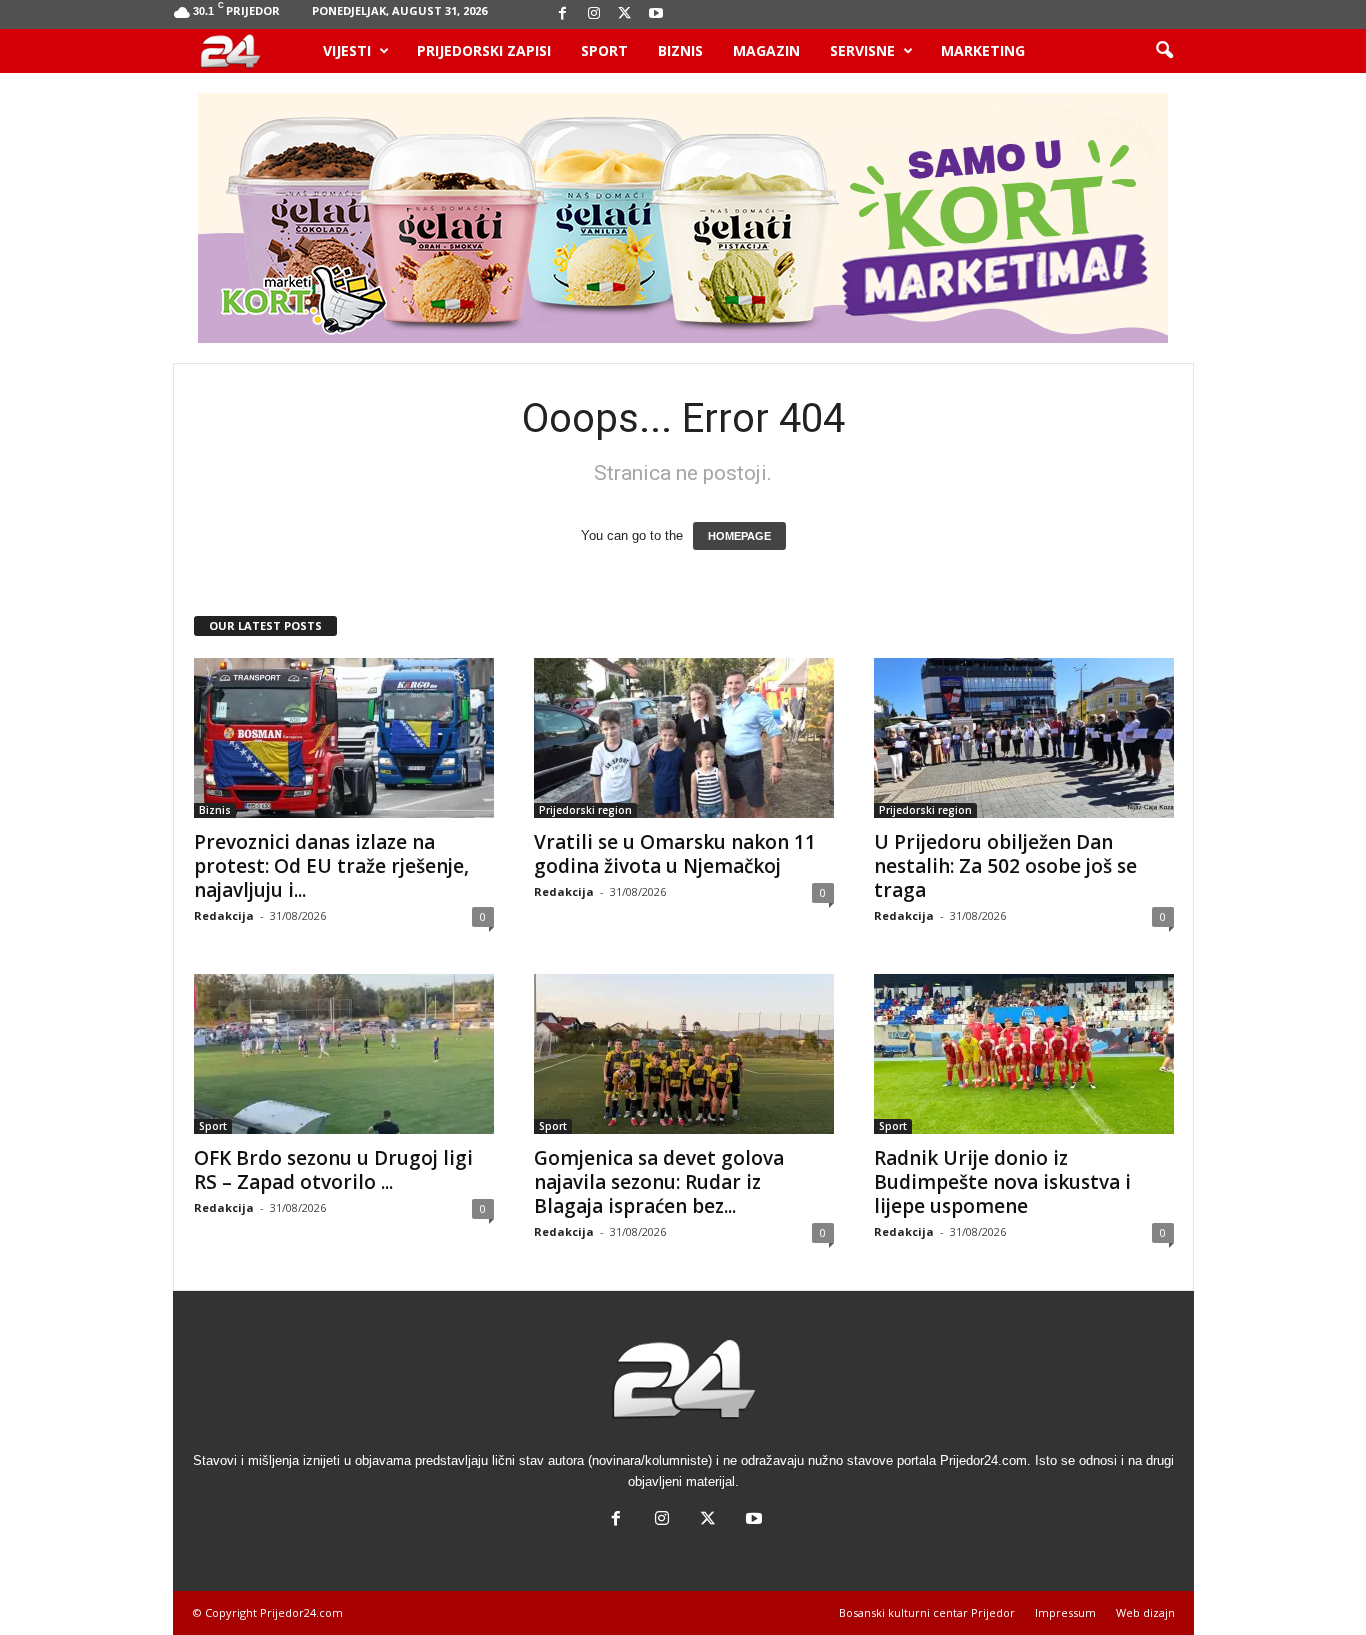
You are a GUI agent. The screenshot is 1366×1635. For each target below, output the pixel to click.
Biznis (680, 50)
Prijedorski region (585, 810)
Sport (604, 50)
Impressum (1065, 1612)
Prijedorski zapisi (484, 50)
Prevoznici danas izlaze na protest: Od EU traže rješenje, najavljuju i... (331, 866)
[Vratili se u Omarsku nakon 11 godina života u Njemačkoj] (684, 738)
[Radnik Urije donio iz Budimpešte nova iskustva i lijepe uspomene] (1024, 1054)
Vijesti (347, 50)
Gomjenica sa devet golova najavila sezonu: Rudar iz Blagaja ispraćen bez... (659, 1182)
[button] (1164, 51)
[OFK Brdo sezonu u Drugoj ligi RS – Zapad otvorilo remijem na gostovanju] (344, 1054)
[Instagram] (594, 14)
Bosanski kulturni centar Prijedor (927, 1612)
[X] (625, 14)
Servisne (862, 50)
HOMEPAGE (739, 536)
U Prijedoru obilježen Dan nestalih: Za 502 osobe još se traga (1005, 866)
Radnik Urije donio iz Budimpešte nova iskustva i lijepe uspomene (1002, 1182)
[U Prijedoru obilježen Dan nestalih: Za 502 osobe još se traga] (1024, 738)
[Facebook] (563, 14)
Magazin (766, 50)
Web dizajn (1145, 1612)
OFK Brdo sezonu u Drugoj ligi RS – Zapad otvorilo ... (333, 1170)
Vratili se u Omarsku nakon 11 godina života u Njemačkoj (675, 854)
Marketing (983, 50)
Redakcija (224, 915)
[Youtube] (656, 14)
